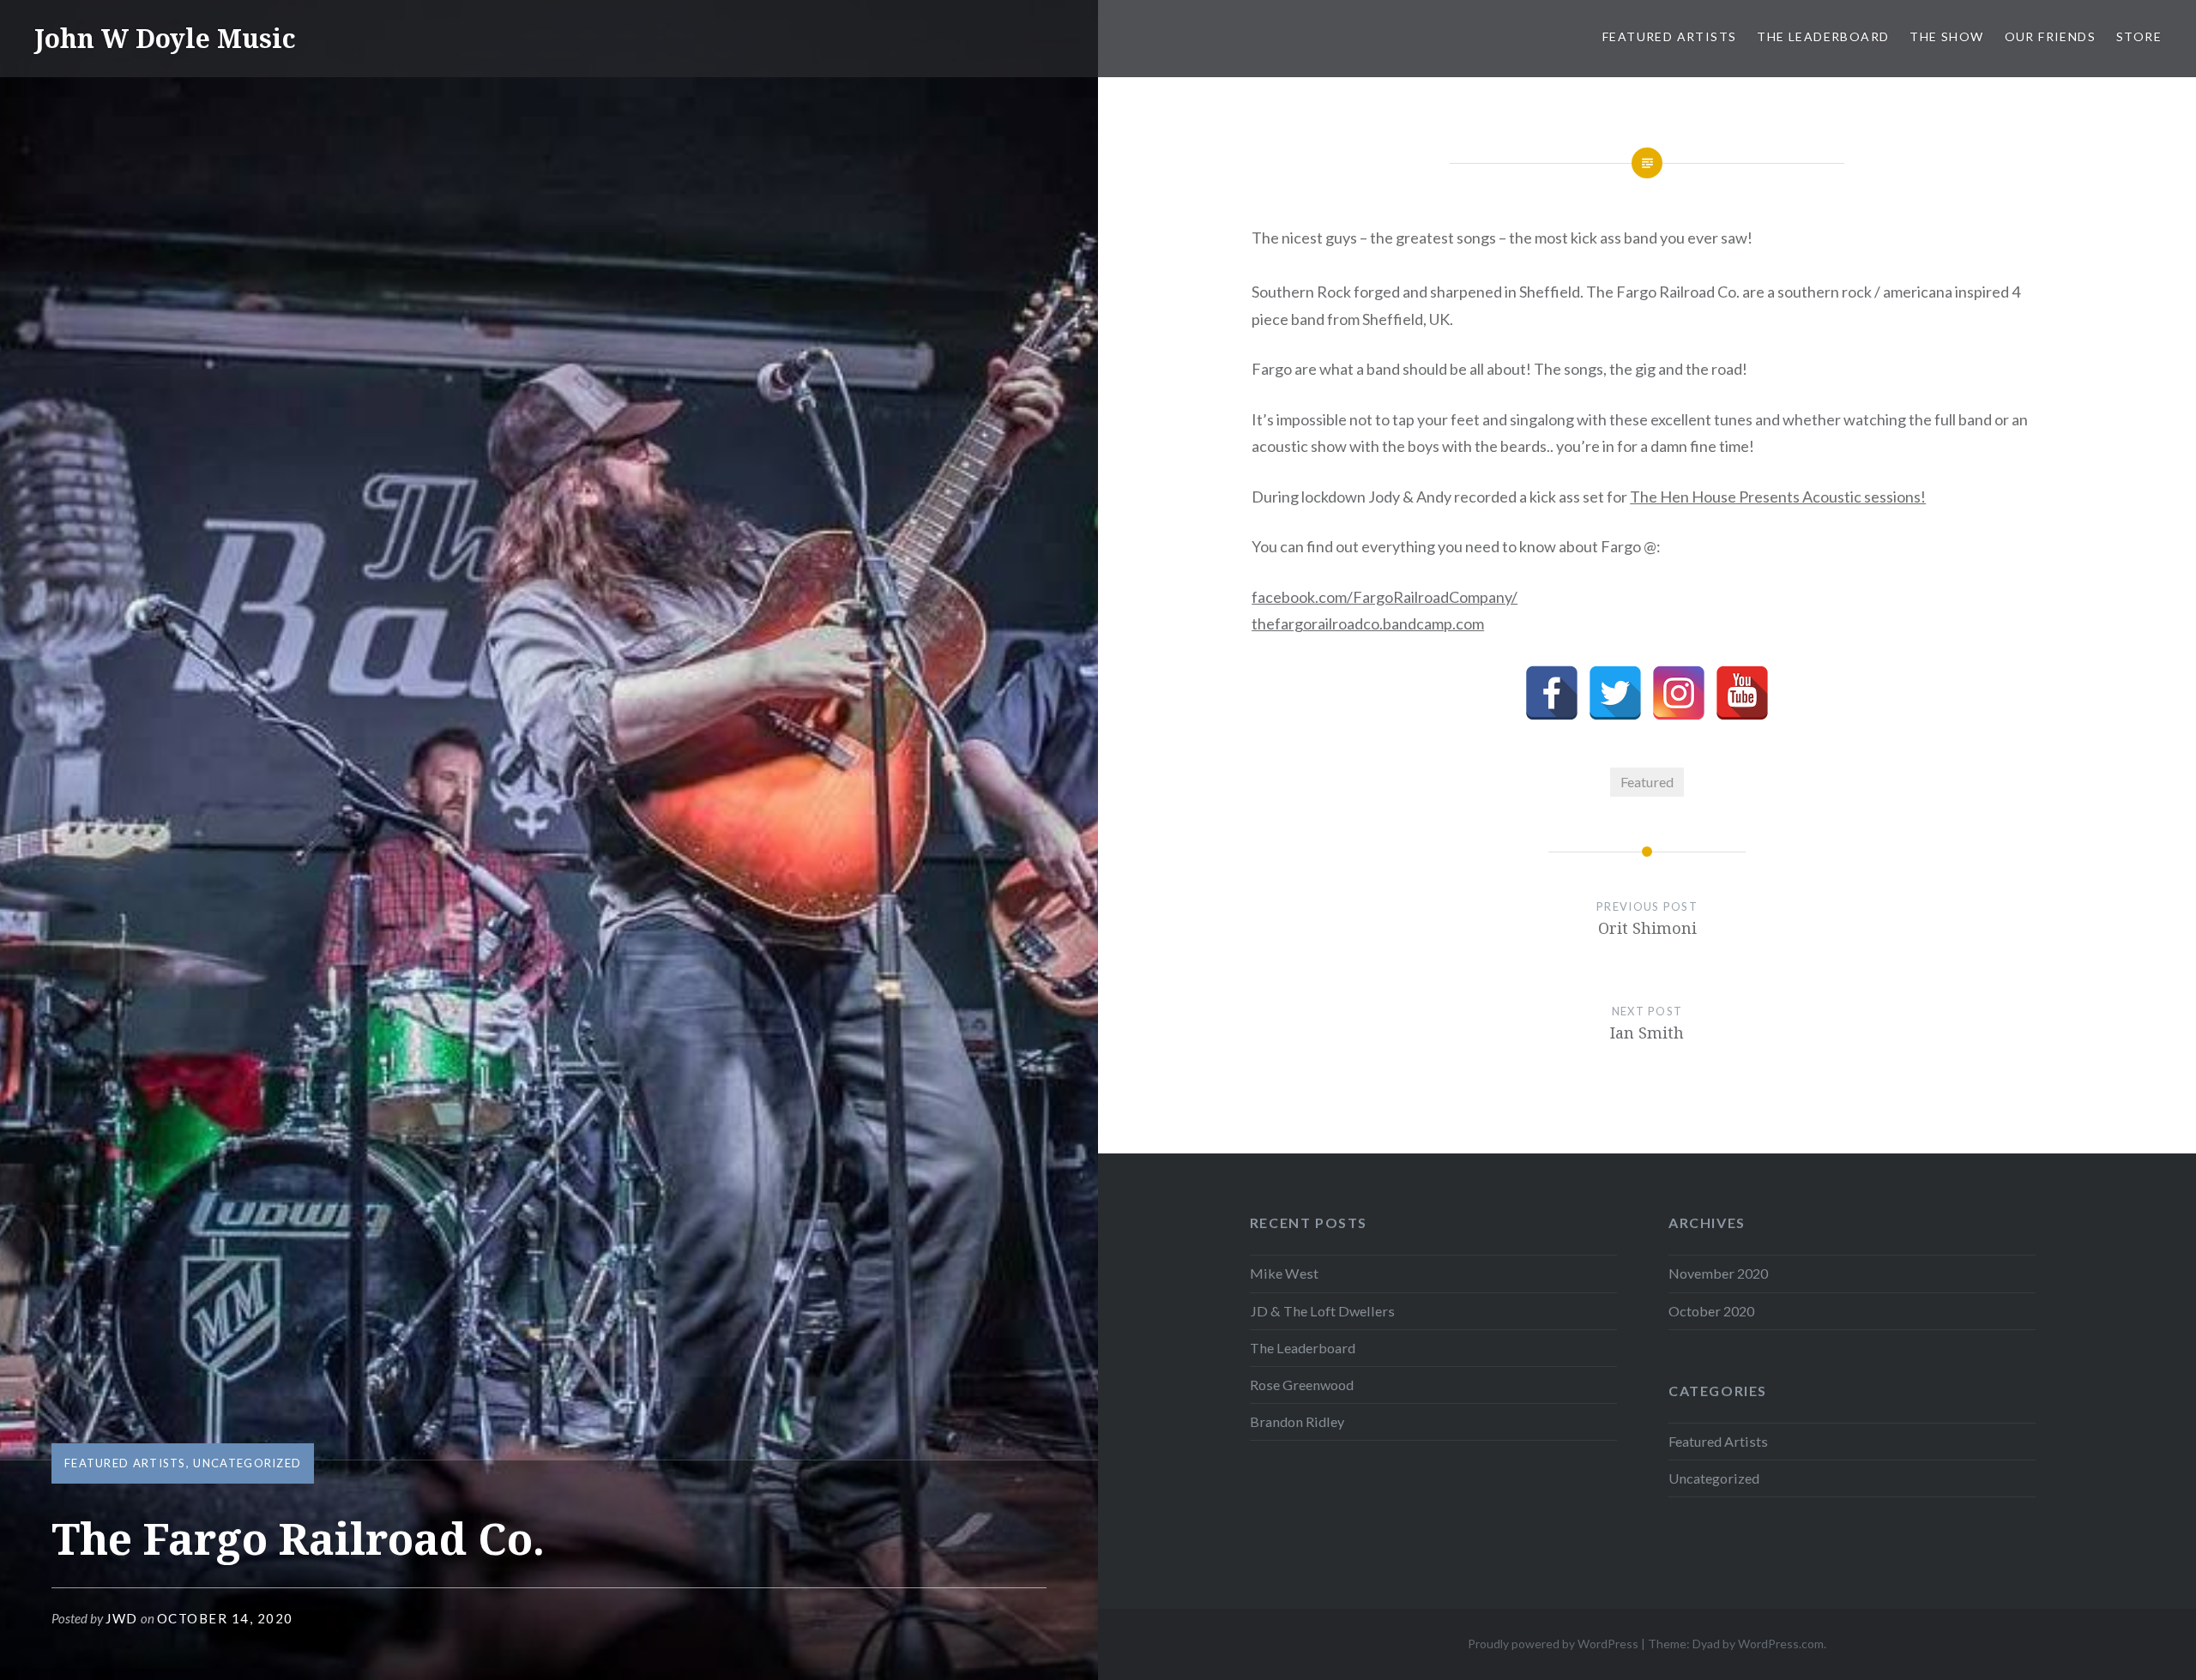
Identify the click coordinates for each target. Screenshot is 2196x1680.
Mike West (1284, 1273)
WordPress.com (1781, 1644)
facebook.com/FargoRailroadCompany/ (1385, 597)
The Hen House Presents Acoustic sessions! (1778, 497)
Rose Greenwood (1302, 1385)
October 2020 (1711, 1311)
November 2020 (1718, 1273)
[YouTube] (1742, 693)
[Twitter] (1615, 693)
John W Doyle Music (165, 38)
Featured (1647, 782)
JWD (122, 1618)
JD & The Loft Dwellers (1322, 1311)
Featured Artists (1669, 36)
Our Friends (2050, 36)
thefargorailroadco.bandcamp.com (1368, 623)
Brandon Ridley (1297, 1421)
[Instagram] (1679, 693)
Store (2139, 36)
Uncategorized (247, 1463)
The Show (1946, 36)
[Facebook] (1552, 693)
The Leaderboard (1823, 36)
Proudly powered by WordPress (1553, 1644)
